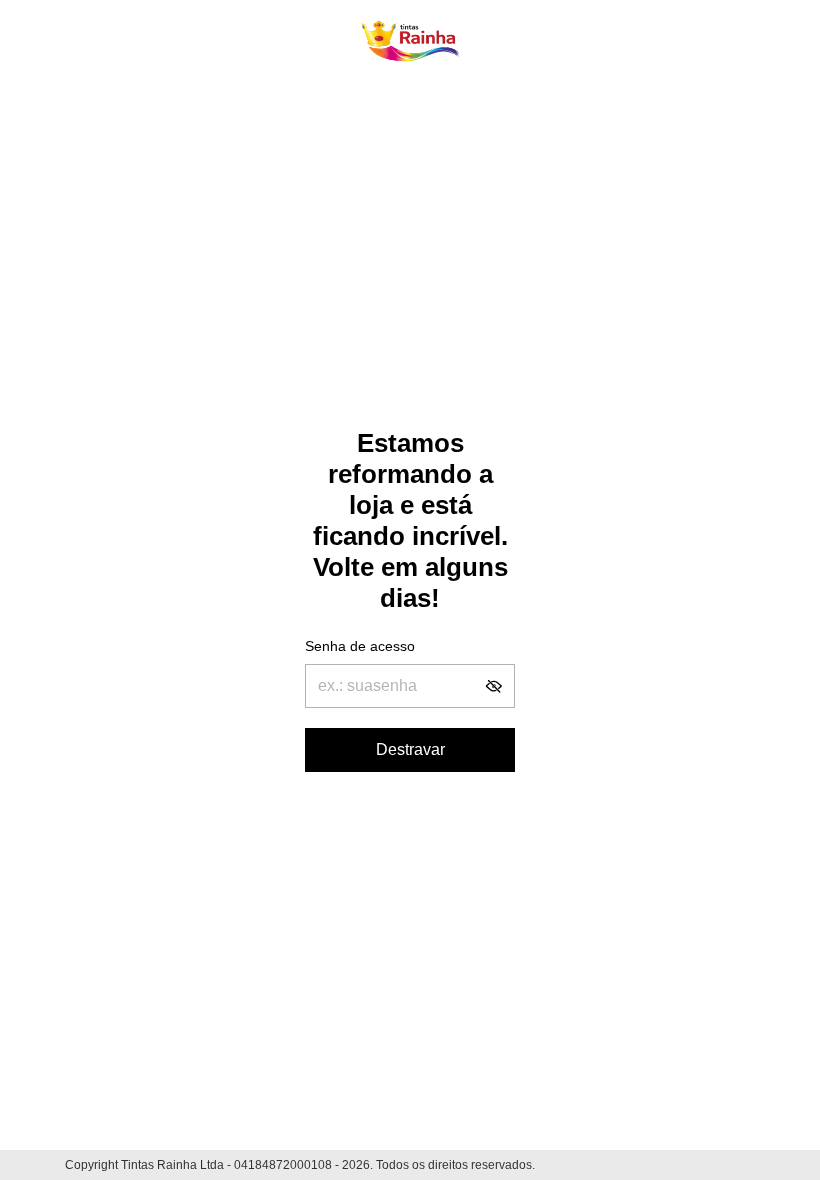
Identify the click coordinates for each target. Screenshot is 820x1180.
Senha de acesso (360, 646)
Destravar (410, 749)
